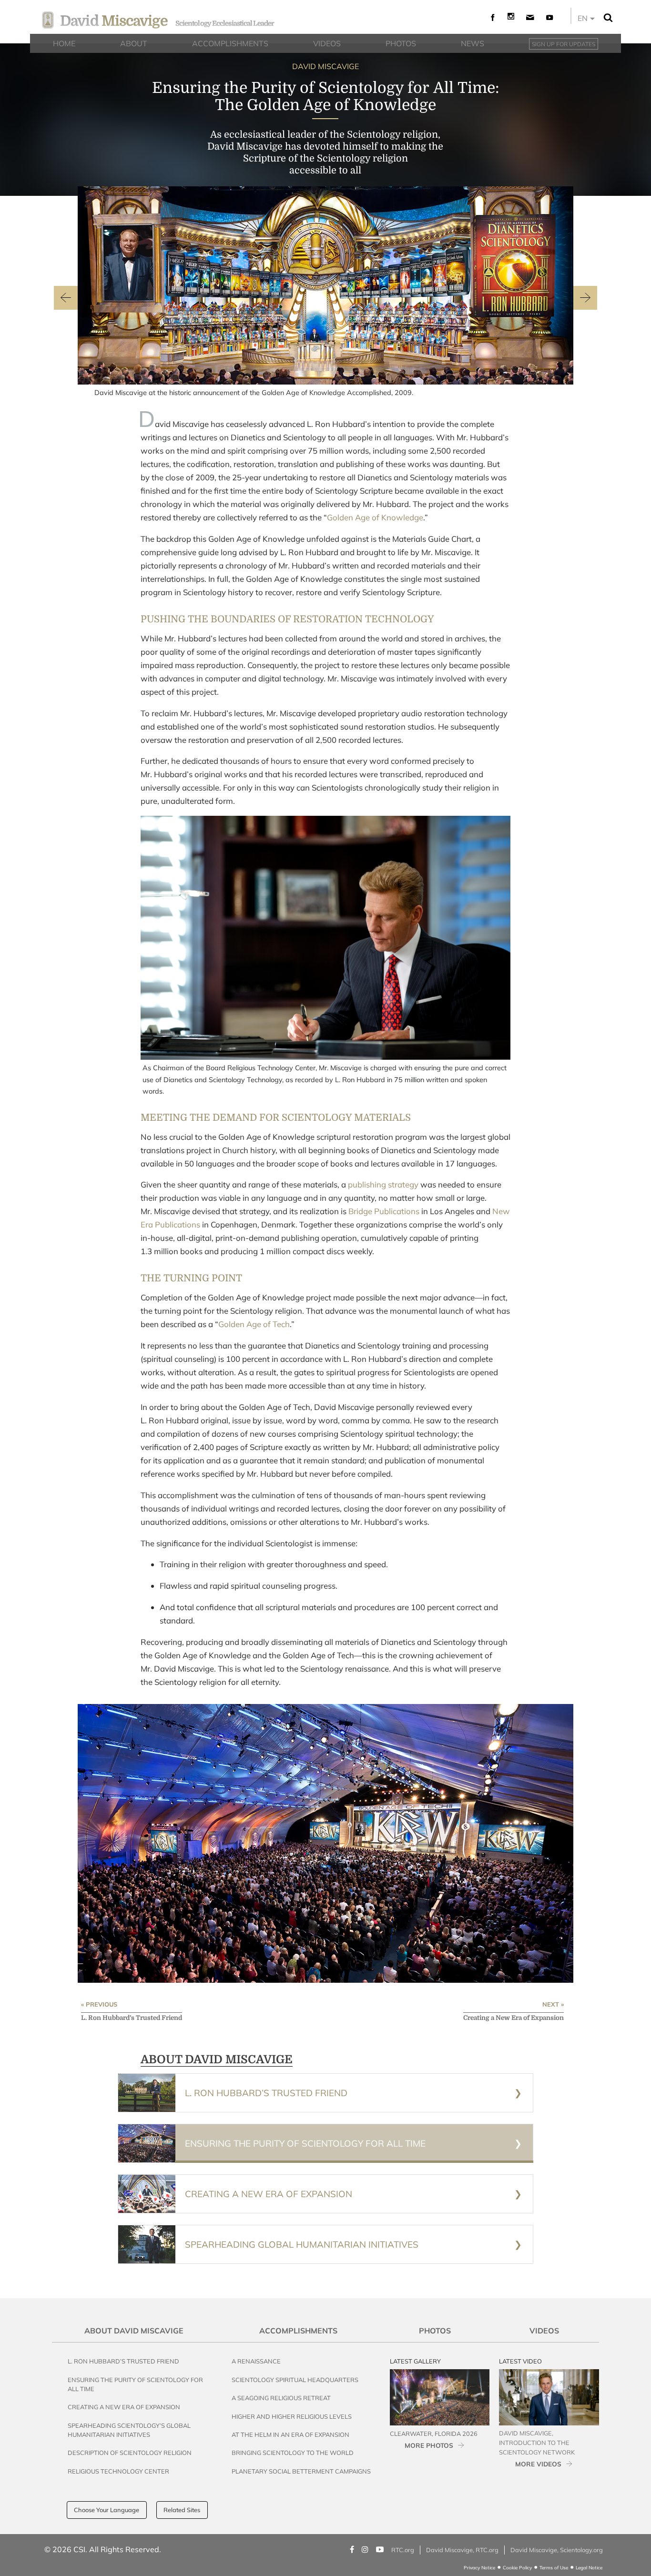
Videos (544, 2331)
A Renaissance (256, 2361)
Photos (435, 2331)
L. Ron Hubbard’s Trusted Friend (123, 2361)
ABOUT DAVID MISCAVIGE (217, 2059)
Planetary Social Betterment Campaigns (301, 2471)
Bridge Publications (384, 1211)
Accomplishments (298, 2331)
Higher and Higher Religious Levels (292, 2416)
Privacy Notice (479, 2568)
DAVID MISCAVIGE (325, 66)
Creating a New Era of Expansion (124, 2407)
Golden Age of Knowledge (375, 517)
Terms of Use (554, 2568)
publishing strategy (383, 1184)
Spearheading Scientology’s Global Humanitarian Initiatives (129, 2430)
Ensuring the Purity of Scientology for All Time (135, 2384)
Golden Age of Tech (254, 1324)
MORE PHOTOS (429, 2445)
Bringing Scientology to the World (293, 2453)
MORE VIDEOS (538, 2464)
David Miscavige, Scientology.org (557, 2550)
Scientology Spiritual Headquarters (295, 2380)
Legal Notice (589, 2568)
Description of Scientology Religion (130, 2453)
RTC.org (403, 2550)
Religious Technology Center (118, 2471)
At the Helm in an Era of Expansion (290, 2434)
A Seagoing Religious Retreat (281, 2398)
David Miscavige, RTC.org (462, 2550)
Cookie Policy (517, 2568)
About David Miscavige (134, 2331)
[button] (66, 299)
